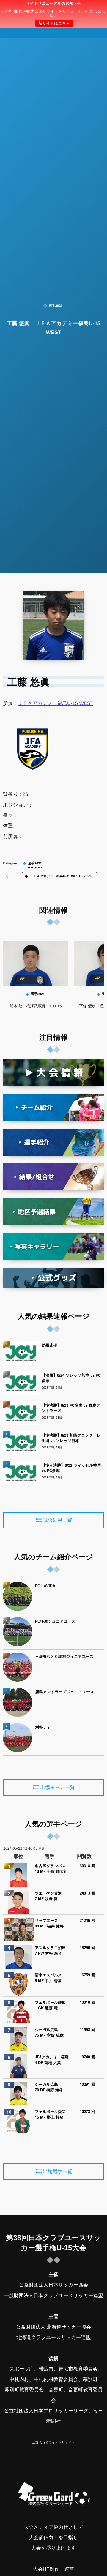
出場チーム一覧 (58, 1788)
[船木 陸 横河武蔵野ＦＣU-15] (36, 964)
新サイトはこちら (54, 23)
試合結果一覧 (58, 1520)
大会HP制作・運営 (53, 2569)
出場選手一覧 (58, 2172)
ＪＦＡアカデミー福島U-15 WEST (56, 703)
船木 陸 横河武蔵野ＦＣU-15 (36, 1006)
